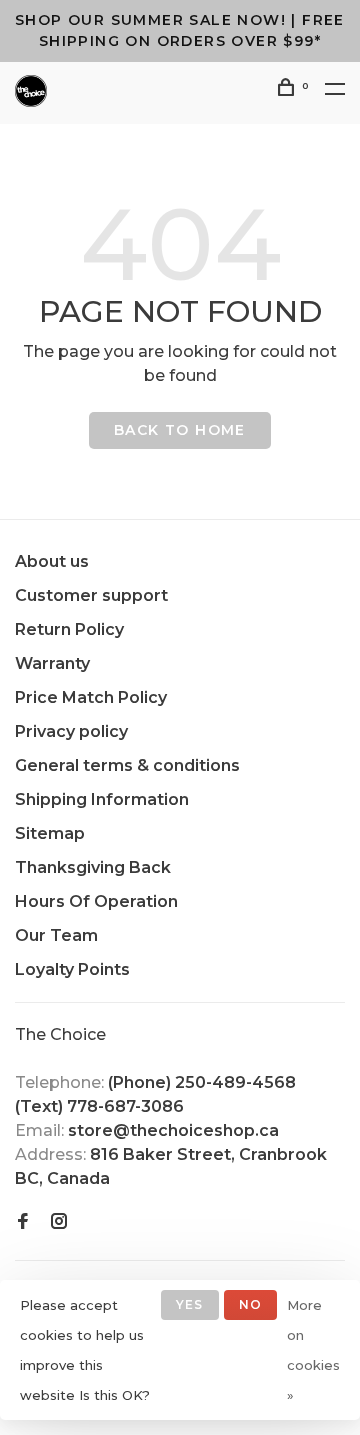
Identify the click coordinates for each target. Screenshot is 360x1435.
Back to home (180, 430)
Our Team (56, 935)
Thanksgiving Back (93, 867)
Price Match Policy (91, 697)
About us (52, 561)
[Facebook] (23, 1222)
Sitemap (50, 833)
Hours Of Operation (96, 901)
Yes (190, 1304)
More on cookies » (313, 1350)
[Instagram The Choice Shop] (59, 1222)
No (250, 1304)
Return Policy (69, 629)
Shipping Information (102, 799)
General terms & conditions (127, 765)
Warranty (52, 663)
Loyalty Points (72, 969)
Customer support (91, 595)
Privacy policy (71, 731)
